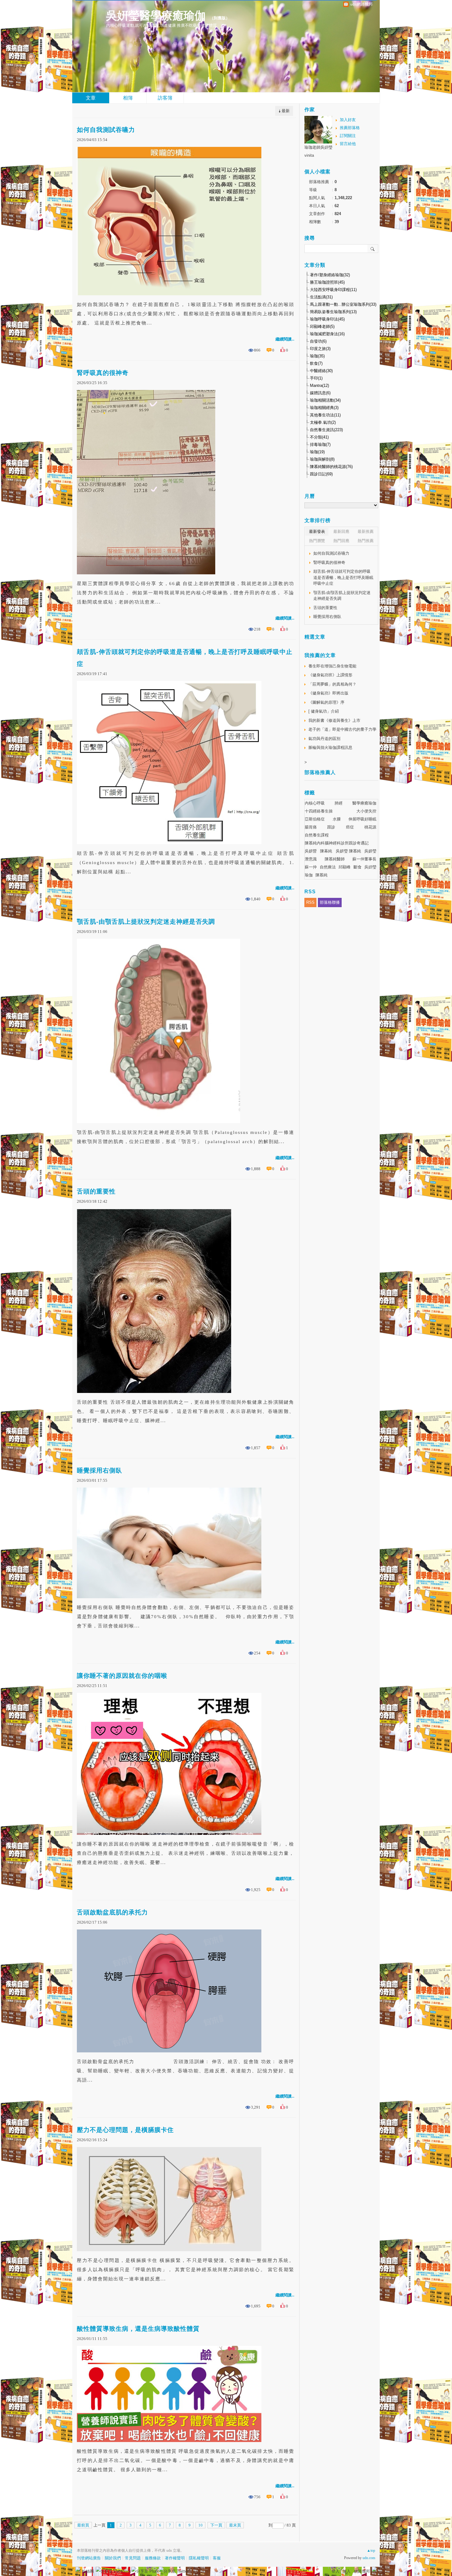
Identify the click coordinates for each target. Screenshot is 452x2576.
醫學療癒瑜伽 (364, 803)
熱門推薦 (366, 541)
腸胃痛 (311, 827)
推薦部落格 (350, 128)
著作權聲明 (175, 2558)
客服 (217, 2558)
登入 (335, 2571)
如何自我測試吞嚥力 (106, 130)
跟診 (331, 827)
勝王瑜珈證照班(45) (327, 282)
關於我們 (113, 2558)
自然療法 (328, 867)
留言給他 (348, 144)
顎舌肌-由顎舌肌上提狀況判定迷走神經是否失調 (146, 922)
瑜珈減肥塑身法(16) (327, 334)
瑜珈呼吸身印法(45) (327, 319)
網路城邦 (362, 2571)
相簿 (128, 98)
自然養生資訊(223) (326, 430)
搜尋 (373, 249)
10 (200, 2525)
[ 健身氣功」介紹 (324, 711)
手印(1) (316, 378)
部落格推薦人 (320, 772)
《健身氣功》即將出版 (328, 693)
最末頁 (235, 2525)
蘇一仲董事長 (364, 859)
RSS (310, 902)
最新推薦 (366, 531)
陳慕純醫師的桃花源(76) (331, 467)
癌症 (350, 827)
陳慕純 (321, 875)
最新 (286, 111)
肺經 (339, 803)
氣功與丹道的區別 (324, 739)
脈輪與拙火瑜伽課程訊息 (330, 747)
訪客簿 (165, 98)
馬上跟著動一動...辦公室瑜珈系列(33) (343, 304)
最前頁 (83, 2525)
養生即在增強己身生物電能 (332, 666)
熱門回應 (341, 541)
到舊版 (220, 18)
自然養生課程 (317, 835)
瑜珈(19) (317, 452)
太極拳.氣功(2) (323, 422)
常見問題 (133, 2558)
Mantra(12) (319, 385)
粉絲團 (88, 2571)
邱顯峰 (345, 867)
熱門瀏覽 (317, 541)
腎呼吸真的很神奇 (103, 373)
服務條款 (153, 2558)
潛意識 (311, 859)
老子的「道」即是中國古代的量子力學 (342, 729)
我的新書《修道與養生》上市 (334, 720)
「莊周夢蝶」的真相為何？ (332, 684)
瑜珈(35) (317, 356)
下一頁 (216, 2525)
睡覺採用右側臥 (99, 1470)
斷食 (358, 867)
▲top (371, 2550)
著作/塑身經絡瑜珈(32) (330, 275)
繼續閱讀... (285, 339)
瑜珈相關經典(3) (324, 408)
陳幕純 (326, 851)
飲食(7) (316, 363)
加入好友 (348, 120)
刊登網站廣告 (89, 2558)
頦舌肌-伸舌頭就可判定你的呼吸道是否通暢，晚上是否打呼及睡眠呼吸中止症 (185, 658)
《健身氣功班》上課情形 (330, 675)
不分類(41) (319, 437)
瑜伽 (309, 875)
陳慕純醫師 (335, 859)
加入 (347, 2571)
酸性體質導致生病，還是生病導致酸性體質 (138, 2329)
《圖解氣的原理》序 (326, 702)
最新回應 (341, 531)
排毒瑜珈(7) (320, 444)
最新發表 (317, 531)
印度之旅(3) (320, 349)
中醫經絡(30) (321, 371)
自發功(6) (318, 341)
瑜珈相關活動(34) (325, 400)
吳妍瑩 (370, 851)
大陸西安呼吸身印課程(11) (333, 290)
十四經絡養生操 (319, 811)
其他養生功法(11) (325, 415)
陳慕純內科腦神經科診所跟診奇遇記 (337, 843)
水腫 (337, 819)
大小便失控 (366, 811)
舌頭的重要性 (96, 1191)
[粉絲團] (78, 2569)
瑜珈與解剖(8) (322, 459)
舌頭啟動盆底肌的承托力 (112, 1912)
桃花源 (370, 827)
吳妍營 (311, 851)
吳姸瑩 (370, 867)
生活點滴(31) (321, 297)
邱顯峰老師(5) (322, 326)
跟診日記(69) (321, 474)
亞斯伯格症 (315, 819)
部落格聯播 (330, 902)
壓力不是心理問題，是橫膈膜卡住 (125, 2130)
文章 (91, 98)
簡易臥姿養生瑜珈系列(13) (333, 312)
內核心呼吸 (315, 803)
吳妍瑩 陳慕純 (348, 851)
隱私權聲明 (199, 2558)
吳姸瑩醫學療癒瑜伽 (156, 16)
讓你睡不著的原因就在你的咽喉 (122, 1676)
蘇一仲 (311, 867)
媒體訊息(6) (320, 393)
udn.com (369, 2558)
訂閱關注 (348, 136)
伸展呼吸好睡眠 (362, 819)
